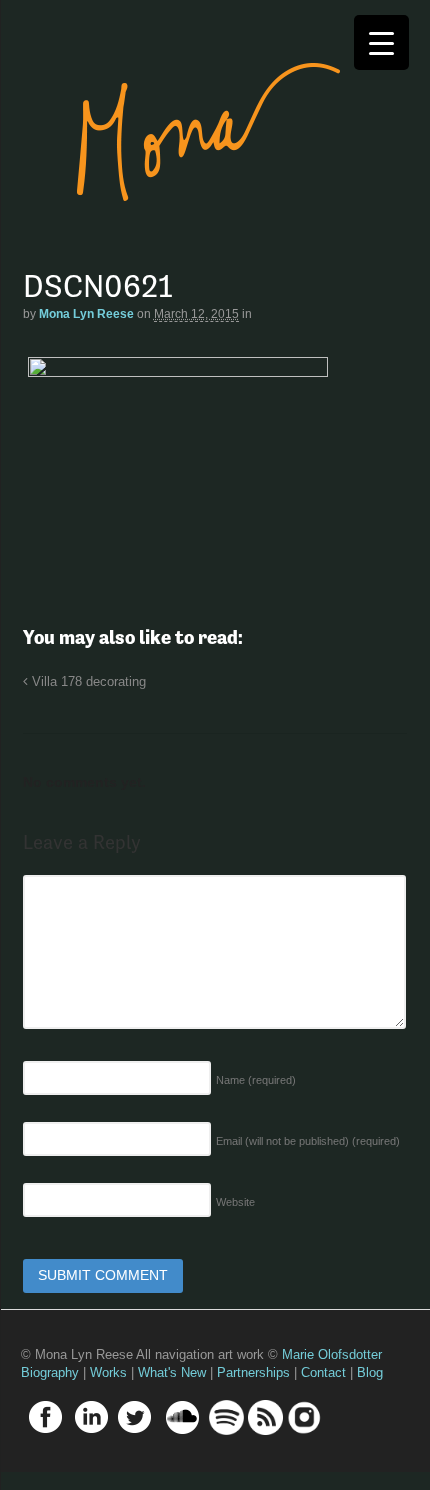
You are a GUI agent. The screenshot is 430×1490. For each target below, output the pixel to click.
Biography (50, 1372)
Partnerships (253, 1372)
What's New (172, 1372)
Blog (370, 1372)
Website (235, 1202)
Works (108, 1372)
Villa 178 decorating (87, 682)
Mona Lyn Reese (86, 314)
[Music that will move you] (189, 230)
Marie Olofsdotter (332, 1354)
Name (256, 1080)
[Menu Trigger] (381, 42)
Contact (323, 1372)
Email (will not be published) (308, 1141)
